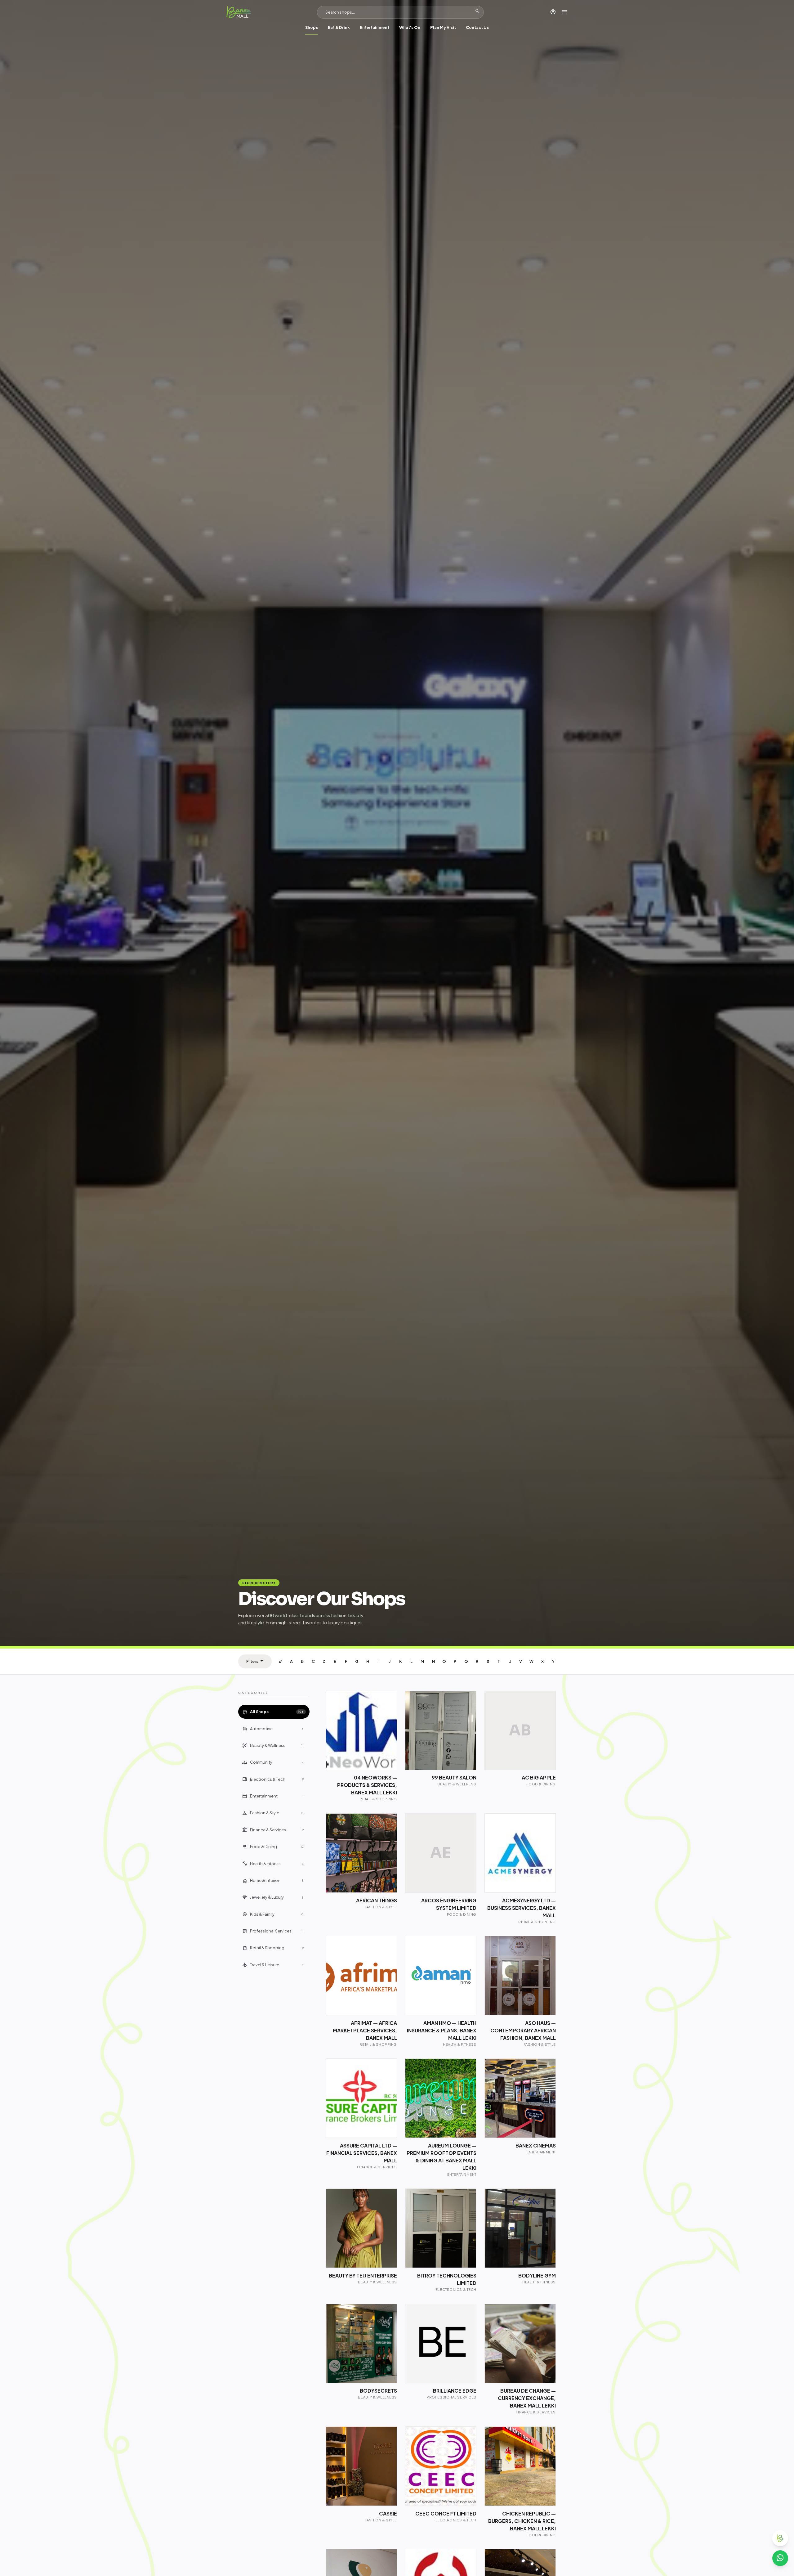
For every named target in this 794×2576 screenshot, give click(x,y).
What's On (410, 27)
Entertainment (375, 27)
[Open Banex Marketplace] (780, 2538)
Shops (312, 27)
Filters (255, 1661)
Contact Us (477, 27)
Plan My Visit (443, 27)
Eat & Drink (339, 27)
